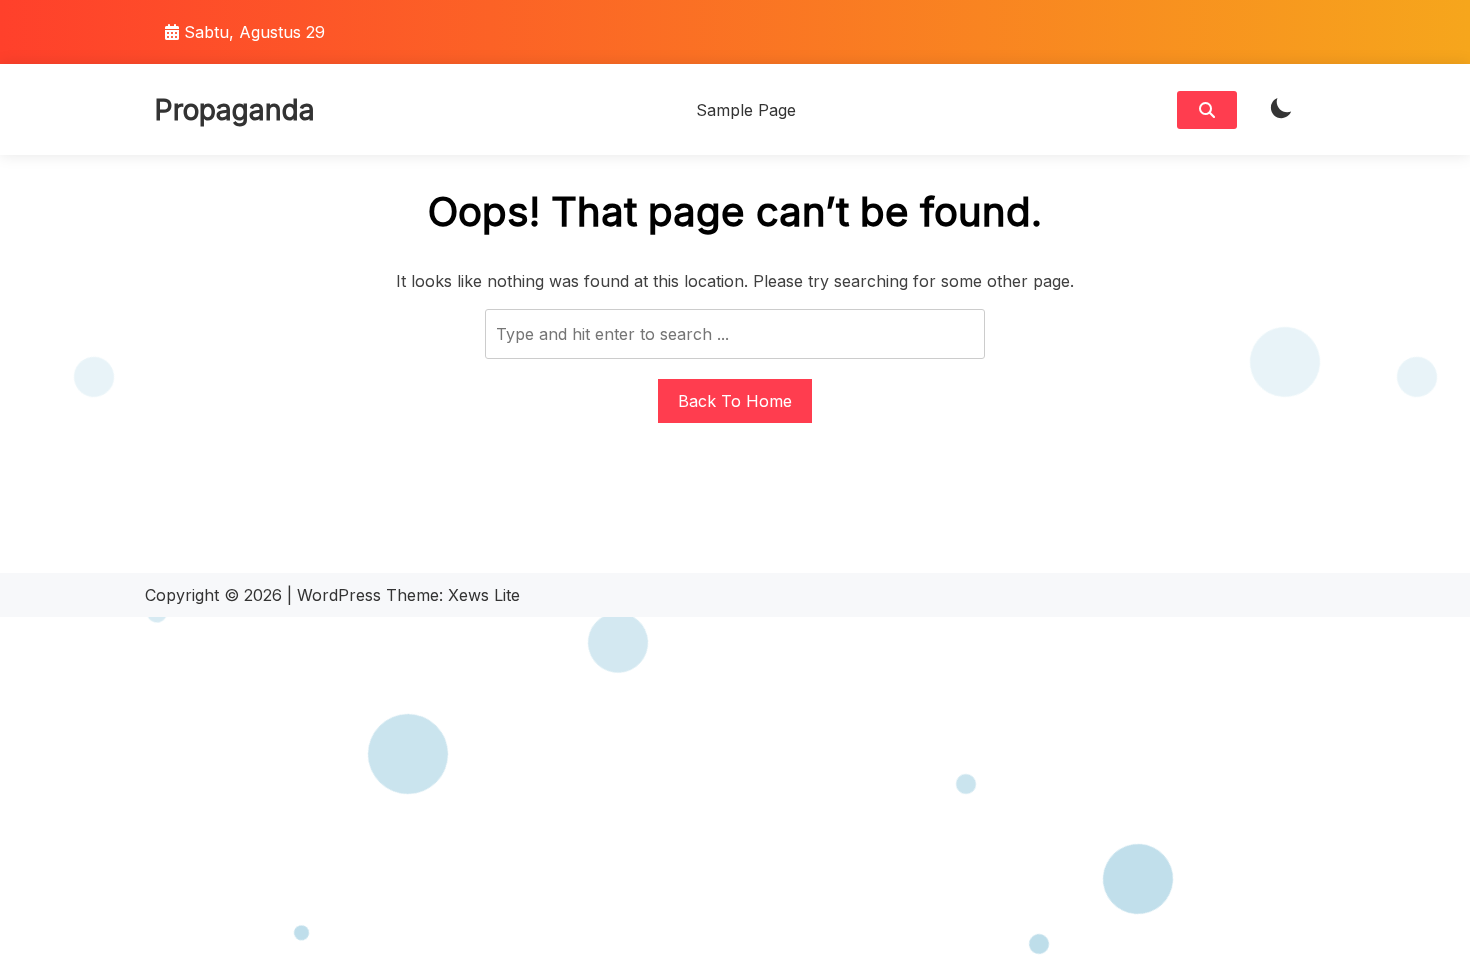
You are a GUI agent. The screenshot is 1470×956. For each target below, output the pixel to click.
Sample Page (746, 110)
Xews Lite (484, 595)
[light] (1281, 109)
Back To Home (735, 401)
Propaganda (235, 110)
